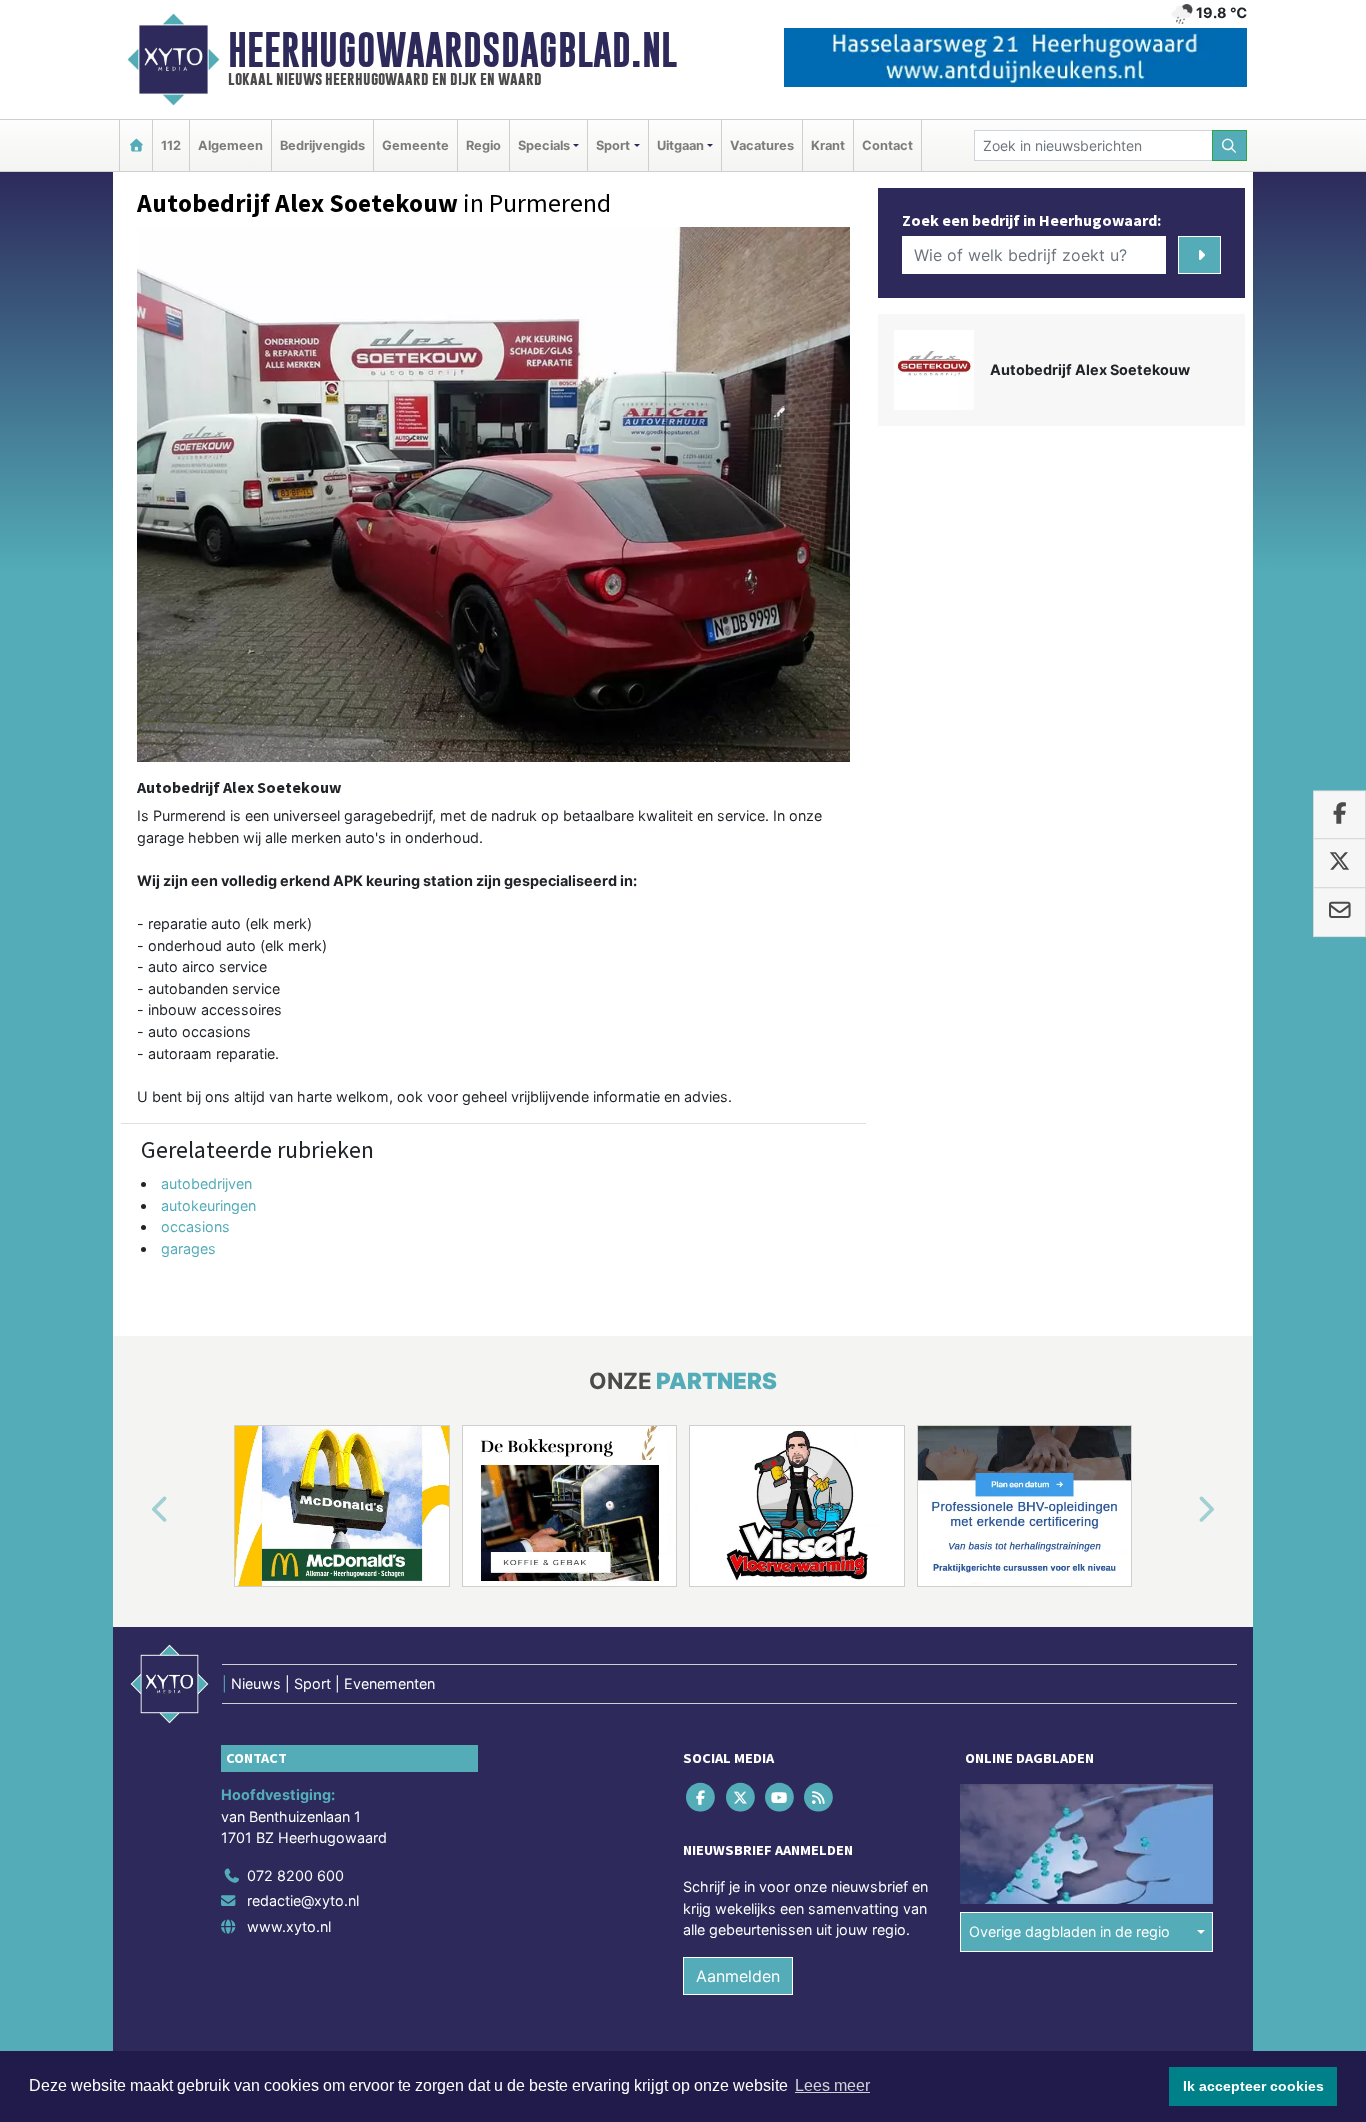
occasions (195, 1226)
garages (188, 1248)
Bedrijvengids (322, 145)
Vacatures (762, 145)
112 (171, 145)
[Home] (136, 145)
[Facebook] (702, 1796)
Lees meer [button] (832, 2085)
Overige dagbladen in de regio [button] (1069, 1931)
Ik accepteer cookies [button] (1253, 2086)
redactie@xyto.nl (303, 1900)
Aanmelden (738, 1976)
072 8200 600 (295, 1875)
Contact (887, 145)
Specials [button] (544, 145)
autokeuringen (208, 1205)
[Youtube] (780, 1796)
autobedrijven (206, 1183)
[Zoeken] (1230, 145)
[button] (137, 1510)
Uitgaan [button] (680, 145)
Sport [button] (613, 145)
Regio (483, 145)
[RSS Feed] (820, 1796)
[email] (1339, 912)
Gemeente (415, 145)
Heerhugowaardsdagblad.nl (452, 50)
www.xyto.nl (289, 1926)
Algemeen (230, 145)
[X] (741, 1796)
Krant (828, 145)
